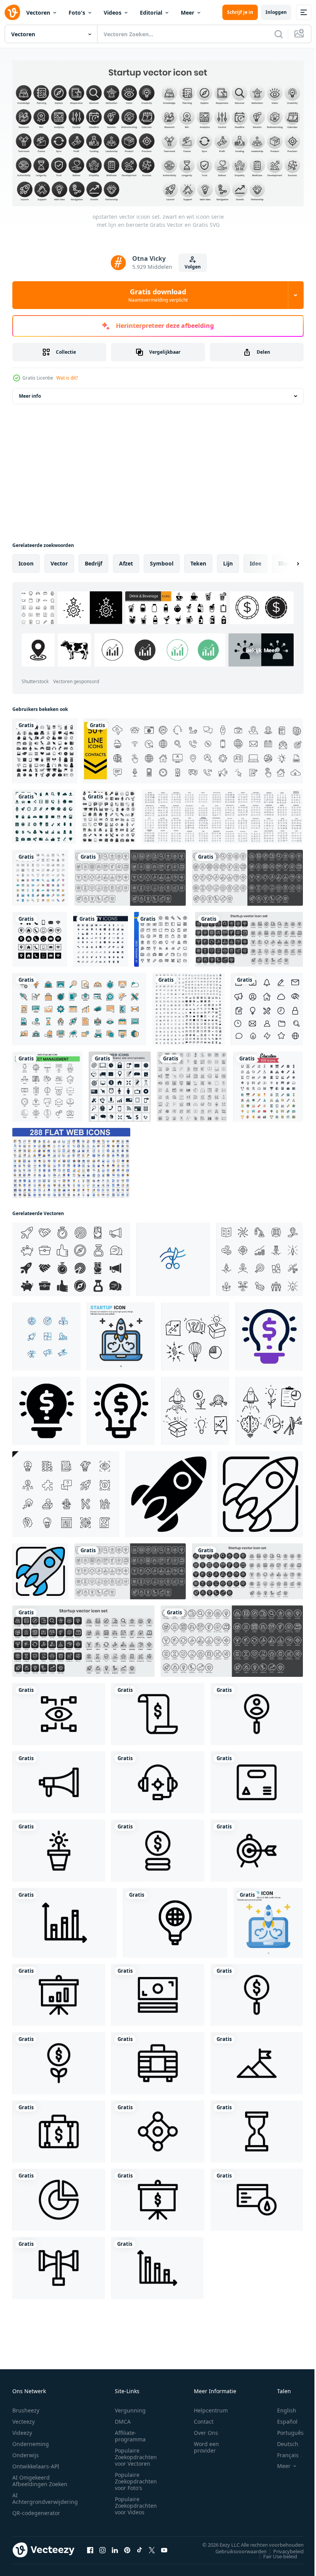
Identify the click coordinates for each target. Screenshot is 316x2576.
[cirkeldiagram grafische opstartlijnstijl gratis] (59, 2197)
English (281, 2407)
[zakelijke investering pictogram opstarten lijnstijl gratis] (257, 1992)
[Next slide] (286, 561)
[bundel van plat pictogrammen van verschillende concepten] (71, 1160)
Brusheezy (26, 2407)
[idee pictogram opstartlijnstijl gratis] (59, 1848)
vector (59, 561)
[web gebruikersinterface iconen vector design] (267, 1006)
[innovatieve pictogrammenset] (260, 1257)
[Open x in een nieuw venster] (152, 2547)
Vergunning (130, 2407)
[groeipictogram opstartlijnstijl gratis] (65, 1920)
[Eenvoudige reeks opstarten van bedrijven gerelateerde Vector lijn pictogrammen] (66, 1491)
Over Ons (206, 2430)
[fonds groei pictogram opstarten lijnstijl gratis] (59, 2060)
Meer (187, 13)
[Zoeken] (279, 34)
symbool (162, 561)
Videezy (22, 2430)
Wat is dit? (67, 378)
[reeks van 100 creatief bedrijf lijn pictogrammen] (192, 1084)
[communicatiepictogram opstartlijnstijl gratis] (158, 2129)
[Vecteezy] (12, 12)
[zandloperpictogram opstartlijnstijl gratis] (257, 2129)
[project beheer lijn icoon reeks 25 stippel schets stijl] (47, 1084)
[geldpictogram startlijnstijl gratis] (158, 1848)
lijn (228, 561)
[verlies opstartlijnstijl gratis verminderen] (157, 2265)
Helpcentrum (211, 2407)
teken (198, 561)
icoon (26, 561)
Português (285, 2430)
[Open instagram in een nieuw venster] (103, 2547)
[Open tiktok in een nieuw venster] (140, 2547)
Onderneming (31, 2441)
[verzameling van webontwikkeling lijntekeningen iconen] (79, 1006)
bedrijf (93, 561)
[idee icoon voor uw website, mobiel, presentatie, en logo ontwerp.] (269, 1334)
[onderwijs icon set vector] (268, 1084)
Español (282, 2418)
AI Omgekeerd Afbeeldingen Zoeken (40, 2478)
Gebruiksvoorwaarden (235, 2548)
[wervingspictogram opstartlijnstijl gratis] (257, 1711)
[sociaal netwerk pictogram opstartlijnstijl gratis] (59, 1711)
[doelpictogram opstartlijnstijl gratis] (257, 1848)
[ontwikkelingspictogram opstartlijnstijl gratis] (257, 2197)
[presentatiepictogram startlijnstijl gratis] (59, 1992)
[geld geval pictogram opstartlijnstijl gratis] (59, 2129)
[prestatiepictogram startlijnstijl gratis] (257, 2060)
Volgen (193, 267)
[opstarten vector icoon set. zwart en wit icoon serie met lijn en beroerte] (130, 875)
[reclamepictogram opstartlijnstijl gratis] (59, 1780)
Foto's (77, 13)
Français (282, 2452)
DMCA (123, 2418)
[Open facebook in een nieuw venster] (90, 2547)
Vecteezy (24, 2418)
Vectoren (38, 13)
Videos (113, 13)
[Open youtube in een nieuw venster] (164, 2547)
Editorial (151, 13)
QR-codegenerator (36, 2510)
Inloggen (276, 12)
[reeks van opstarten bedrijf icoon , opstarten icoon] (46, 1334)
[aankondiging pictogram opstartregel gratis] (59, 2265)
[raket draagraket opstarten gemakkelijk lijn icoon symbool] (169, 1491)
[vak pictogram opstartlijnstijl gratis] (257, 1780)
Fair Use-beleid (274, 2553)
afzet (126, 561)
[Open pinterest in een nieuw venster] (127, 2547)
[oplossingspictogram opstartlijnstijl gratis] (175, 1920)
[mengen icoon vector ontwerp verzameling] (109, 814)
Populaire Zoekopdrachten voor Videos (136, 2503)
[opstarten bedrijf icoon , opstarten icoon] (173, 1257)
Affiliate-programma (130, 2433)
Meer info (30, 393)
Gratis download (158, 295)
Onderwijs (26, 2452)
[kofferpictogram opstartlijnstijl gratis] (158, 2060)
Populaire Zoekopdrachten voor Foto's (136, 2478)
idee (255, 561)
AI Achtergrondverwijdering (45, 2495)
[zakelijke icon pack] (120, 1084)
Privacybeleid (283, 2548)
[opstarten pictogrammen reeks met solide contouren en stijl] (71, 1257)
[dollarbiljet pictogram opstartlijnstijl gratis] (158, 1711)
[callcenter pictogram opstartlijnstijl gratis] (158, 1780)
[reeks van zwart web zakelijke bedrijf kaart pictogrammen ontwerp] (40, 937)
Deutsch (282, 2441)
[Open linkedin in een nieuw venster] (115, 2547)
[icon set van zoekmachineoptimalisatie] (40, 875)
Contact (204, 2418)
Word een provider (206, 2444)
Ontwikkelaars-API (36, 2463)
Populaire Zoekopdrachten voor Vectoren (136, 2454)
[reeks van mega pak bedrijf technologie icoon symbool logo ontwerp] (188, 1006)
